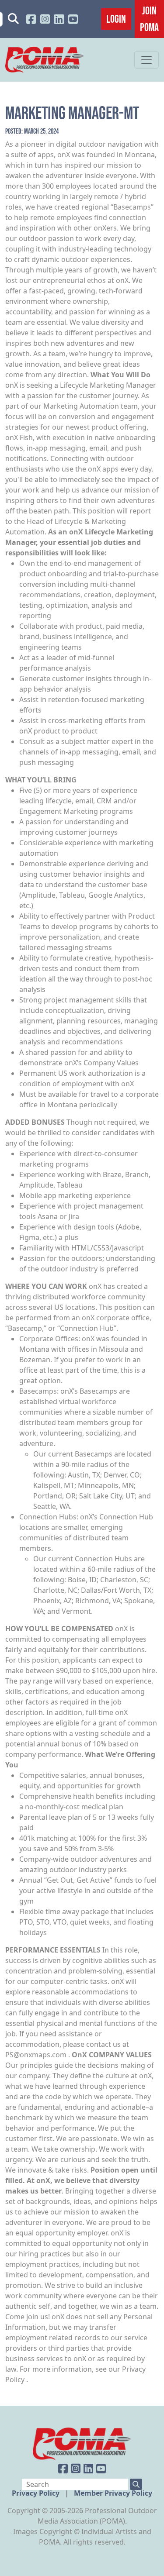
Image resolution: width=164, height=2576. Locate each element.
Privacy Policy (37, 2493)
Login (116, 19)
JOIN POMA (149, 19)
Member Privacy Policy (113, 2493)
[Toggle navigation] (147, 60)
